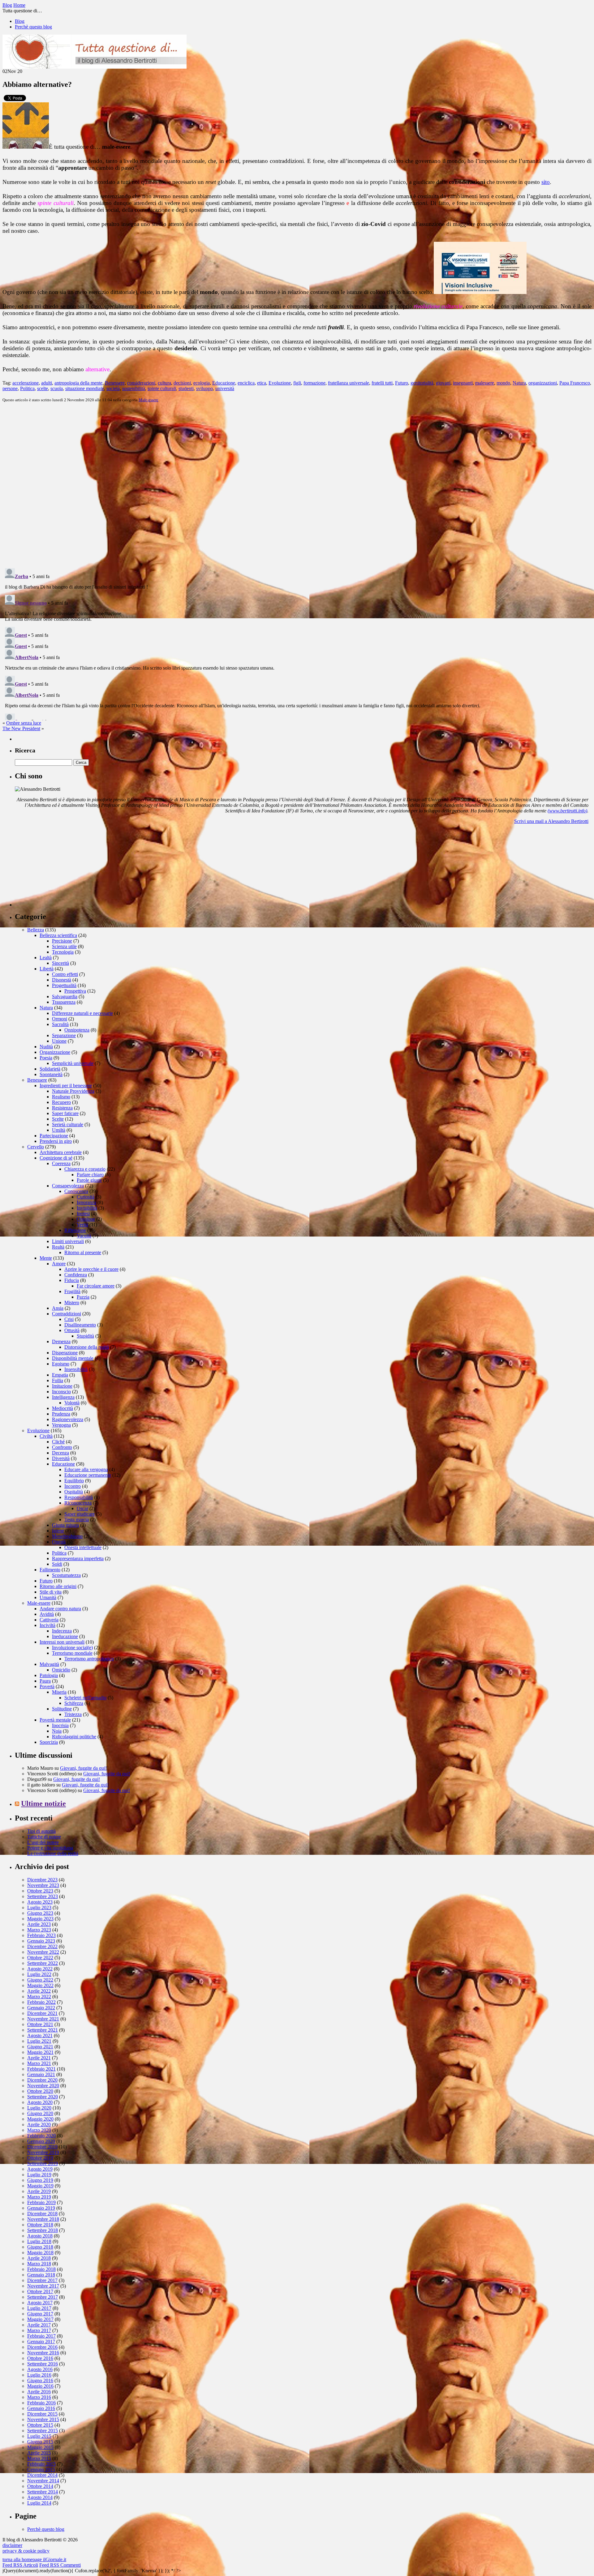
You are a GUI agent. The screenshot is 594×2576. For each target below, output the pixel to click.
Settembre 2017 (43, 2297)
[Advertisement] (61, 868)
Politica (27, 388)
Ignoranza (86, 1202)
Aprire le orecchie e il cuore (91, 1269)
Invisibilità (87, 1208)
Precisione (62, 941)
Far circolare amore (96, 1286)
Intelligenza (63, 1397)
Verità (82, 1225)
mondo (503, 383)
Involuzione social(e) (72, 1648)
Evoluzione (280, 383)
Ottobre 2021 (40, 2024)
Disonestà (62, 980)
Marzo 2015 (39, 2458)
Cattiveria (49, 1620)
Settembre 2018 (43, 2230)
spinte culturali (162, 388)
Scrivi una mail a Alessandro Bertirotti (551, 821)
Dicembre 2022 (42, 1946)
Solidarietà (50, 1069)
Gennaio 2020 (41, 2141)
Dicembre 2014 (42, 2475)
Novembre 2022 (43, 1952)
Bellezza (36, 930)
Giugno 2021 (40, 2047)
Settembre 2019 (43, 2163)
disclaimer (12, 2545)
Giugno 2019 (40, 2180)
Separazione (64, 1035)
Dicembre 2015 (42, 2414)
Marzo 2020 (39, 2130)
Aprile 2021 (39, 2058)
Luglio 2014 (39, 2503)
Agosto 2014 (40, 2497)
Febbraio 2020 (41, 2136)
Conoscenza (76, 1191)
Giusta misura (65, 1525)
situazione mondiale (85, 388)
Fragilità (72, 1291)
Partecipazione (54, 1136)
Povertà (47, 1686)
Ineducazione (65, 1636)
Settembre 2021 (43, 2030)
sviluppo (204, 388)
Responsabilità (79, 1497)
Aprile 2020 (39, 2125)
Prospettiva (75, 991)
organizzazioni (543, 383)
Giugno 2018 (40, 2247)
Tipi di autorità (41, 1831)
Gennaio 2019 (41, 2208)
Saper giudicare (80, 1514)
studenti (186, 388)
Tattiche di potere (44, 1837)
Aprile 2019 (39, 2191)
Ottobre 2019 (40, 2158)
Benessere (115, 383)
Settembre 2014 (43, 2492)
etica (262, 383)
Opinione (86, 1219)
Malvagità (49, 1664)
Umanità (48, 1597)
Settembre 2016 (43, 2364)
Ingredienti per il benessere (66, 1086)
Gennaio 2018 (41, 2275)
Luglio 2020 (39, 2108)
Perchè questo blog (33, 27)
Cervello (36, 1147)
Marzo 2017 (39, 2330)
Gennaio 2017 (41, 2342)
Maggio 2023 (40, 1919)
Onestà (59, 1542)
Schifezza (74, 1703)
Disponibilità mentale (73, 1358)
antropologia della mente (78, 383)
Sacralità (60, 1024)
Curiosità (86, 1197)
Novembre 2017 (43, 2286)
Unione (59, 1041)
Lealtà (46, 958)
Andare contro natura (60, 1609)
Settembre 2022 (43, 1963)
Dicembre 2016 (42, 2347)
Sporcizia (49, 1742)
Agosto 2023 (40, 1902)
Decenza (60, 1453)
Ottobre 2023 (40, 1891)
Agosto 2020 (40, 2102)
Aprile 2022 (39, 1991)
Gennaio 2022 (41, 2008)
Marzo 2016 (39, 2397)
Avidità (47, 1614)
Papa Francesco (575, 383)
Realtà (58, 1247)
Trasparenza (64, 1002)
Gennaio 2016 (41, 2408)
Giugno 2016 (40, 2380)
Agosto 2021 (40, 2035)
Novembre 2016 (43, 2353)
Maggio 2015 (40, 2447)
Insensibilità (76, 1369)
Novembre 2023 (43, 1885)
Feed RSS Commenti (60, 2565)
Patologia (49, 1675)
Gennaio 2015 (41, 2470)
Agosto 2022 (40, 1969)
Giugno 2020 (40, 2113)
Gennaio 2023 (41, 1941)
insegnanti (463, 383)
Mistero (72, 1303)
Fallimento (50, 1570)
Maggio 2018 (40, 2252)
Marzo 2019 (39, 2197)
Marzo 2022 (39, 1997)
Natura (519, 383)
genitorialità (422, 383)
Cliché (58, 1442)
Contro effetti (65, 974)
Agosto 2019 (40, 2169)
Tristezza (73, 1714)
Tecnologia (63, 952)
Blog (20, 21)
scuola (57, 388)
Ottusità (72, 1330)
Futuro (402, 383)
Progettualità (64, 985)
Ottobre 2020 (40, 2091)
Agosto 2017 (40, 2303)
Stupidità (85, 1336)
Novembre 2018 (43, 2219)
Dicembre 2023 (42, 1880)
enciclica (246, 383)
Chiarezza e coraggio (85, 1169)
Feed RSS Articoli (20, 2565)
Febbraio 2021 (41, 2069)
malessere (485, 383)
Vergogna (61, 1425)
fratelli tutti (382, 383)
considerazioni (141, 383)
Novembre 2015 (43, 2419)
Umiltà (59, 1130)
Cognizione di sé (56, 1158)
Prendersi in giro (56, 1141)
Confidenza (76, 1275)
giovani (443, 383)
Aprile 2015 (39, 2453)
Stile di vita (51, 1592)
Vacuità (84, 1236)
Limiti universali (68, 1241)
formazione (314, 383)
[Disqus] (297, 485)
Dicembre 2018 (42, 2214)
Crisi (69, 1319)
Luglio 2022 (39, 1974)
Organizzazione (55, 1052)
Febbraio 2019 (41, 2202)
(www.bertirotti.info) (567, 811)
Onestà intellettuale (83, 1547)
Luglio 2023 (39, 1908)
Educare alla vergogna (86, 1469)
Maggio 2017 (40, 2319)
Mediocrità (62, 1408)
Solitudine (62, 1709)
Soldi (57, 1564)
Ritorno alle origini (58, 1586)
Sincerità (60, 963)
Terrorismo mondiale (72, 1653)
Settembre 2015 (43, 2431)
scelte (43, 388)
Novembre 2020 (43, 2086)
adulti (47, 383)
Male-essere (148, 400)
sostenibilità (134, 388)
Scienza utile (64, 946)
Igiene (58, 1531)
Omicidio (61, 1670)
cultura (164, 383)
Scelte (58, 1119)
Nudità (46, 1047)
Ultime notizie (43, 1803)
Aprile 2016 (39, 2392)
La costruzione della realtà (53, 1853)
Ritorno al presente (83, 1252)
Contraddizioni (67, 1314)
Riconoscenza (78, 1503)
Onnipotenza (77, 1030)
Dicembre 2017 (42, 2280)
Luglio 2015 (39, 2436)
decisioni (182, 383)
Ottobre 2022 (40, 1958)
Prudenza (61, 1414)
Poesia (46, 1058)
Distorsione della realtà (87, 1347)
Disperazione (65, 1353)
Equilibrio (74, 1481)
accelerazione (26, 383)
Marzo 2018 (39, 2264)
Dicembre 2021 (42, 2013)
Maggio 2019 (40, 2186)
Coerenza (61, 1163)
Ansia (58, 1308)
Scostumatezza (66, 1575)
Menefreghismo (67, 1536)
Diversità (61, 1458)
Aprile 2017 (39, 2325)
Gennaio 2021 (41, 2074)
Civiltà (46, 1436)
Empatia (60, 1375)
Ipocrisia (60, 1725)
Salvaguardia (65, 996)
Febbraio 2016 (41, 2403)
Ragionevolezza (68, 1419)
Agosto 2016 (40, 2369)
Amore (59, 1264)
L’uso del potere (43, 1842)
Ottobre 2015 (40, 2425)
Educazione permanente (88, 1475)
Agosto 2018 (40, 2236)
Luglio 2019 (39, 2175)
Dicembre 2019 (42, 2147)
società (113, 388)
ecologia (202, 383)
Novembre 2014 (43, 2481)
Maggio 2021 (40, 2052)
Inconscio (61, 1392)
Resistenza (62, 1108)
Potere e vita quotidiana (50, 1848)
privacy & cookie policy (26, 2551)
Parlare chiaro (90, 1175)
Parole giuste (89, 1180)
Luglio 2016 (39, 2375)
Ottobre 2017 (40, 2291)
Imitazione (62, 1386)
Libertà (47, 969)
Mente (46, 1258)
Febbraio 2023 (41, 1935)
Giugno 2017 (40, 2314)
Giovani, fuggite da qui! (83, 1768)
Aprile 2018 (39, 2258)
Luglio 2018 (39, 2241)
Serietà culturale (68, 1124)
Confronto (62, 1447)
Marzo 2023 (39, 1930)
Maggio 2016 (40, 2386)
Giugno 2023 (40, 1913)
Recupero (61, 1102)
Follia (58, 1380)
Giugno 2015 (40, 2442)
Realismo (61, 1097)
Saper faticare (65, 1113)
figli (297, 383)
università (225, 388)
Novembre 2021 (43, 2019)
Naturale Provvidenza (73, 1091)
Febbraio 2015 (41, 2464)
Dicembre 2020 (42, 2080)
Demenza (61, 1341)
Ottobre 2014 (40, 2486)
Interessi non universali (62, 1642)
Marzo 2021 (39, 2063)
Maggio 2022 (40, 1985)
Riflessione (75, 1230)
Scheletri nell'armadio (85, 1698)
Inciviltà (47, 1625)
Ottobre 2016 (40, 2358)
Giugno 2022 (40, 1980)
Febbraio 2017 (41, 2336)
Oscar (82, 1508)
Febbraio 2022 (41, 2002)
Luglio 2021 (39, 2041)
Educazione (224, 383)
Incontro (73, 1486)
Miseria (59, 1692)
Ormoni (60, 1019)
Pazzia (83, 1297)
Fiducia (72, 1280)
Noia (57, 1731)
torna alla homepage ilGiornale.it (34, 2559)
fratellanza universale (349, 383)
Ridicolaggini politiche (74, 1737)
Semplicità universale (73, 1063)
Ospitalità (74, 1492)
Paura (45, 1681)
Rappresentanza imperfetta (78, 1558)
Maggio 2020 (40, 2119)
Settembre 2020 (43, 2097)
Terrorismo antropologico (89, 1659)
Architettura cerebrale (61, 1152)
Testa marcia (77, 1520)
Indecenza (62, 1631)
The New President (21, 728)
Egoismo (61, 1364)
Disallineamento (80, 1325)
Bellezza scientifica (58, 935)
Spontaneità (51, 1074)
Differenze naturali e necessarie (82, 1013)
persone (10, 388)
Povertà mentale (55, 1720)
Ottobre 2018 (40, 2225)
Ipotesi (83, 1213)
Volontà (72, 1403)
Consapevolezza (68, 1186)
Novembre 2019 (43, 2152)
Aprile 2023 (39, 1924)
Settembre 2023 (43, 1896)
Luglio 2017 (39, 2308)
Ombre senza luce (24, 723)
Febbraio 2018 (41, 2269)
